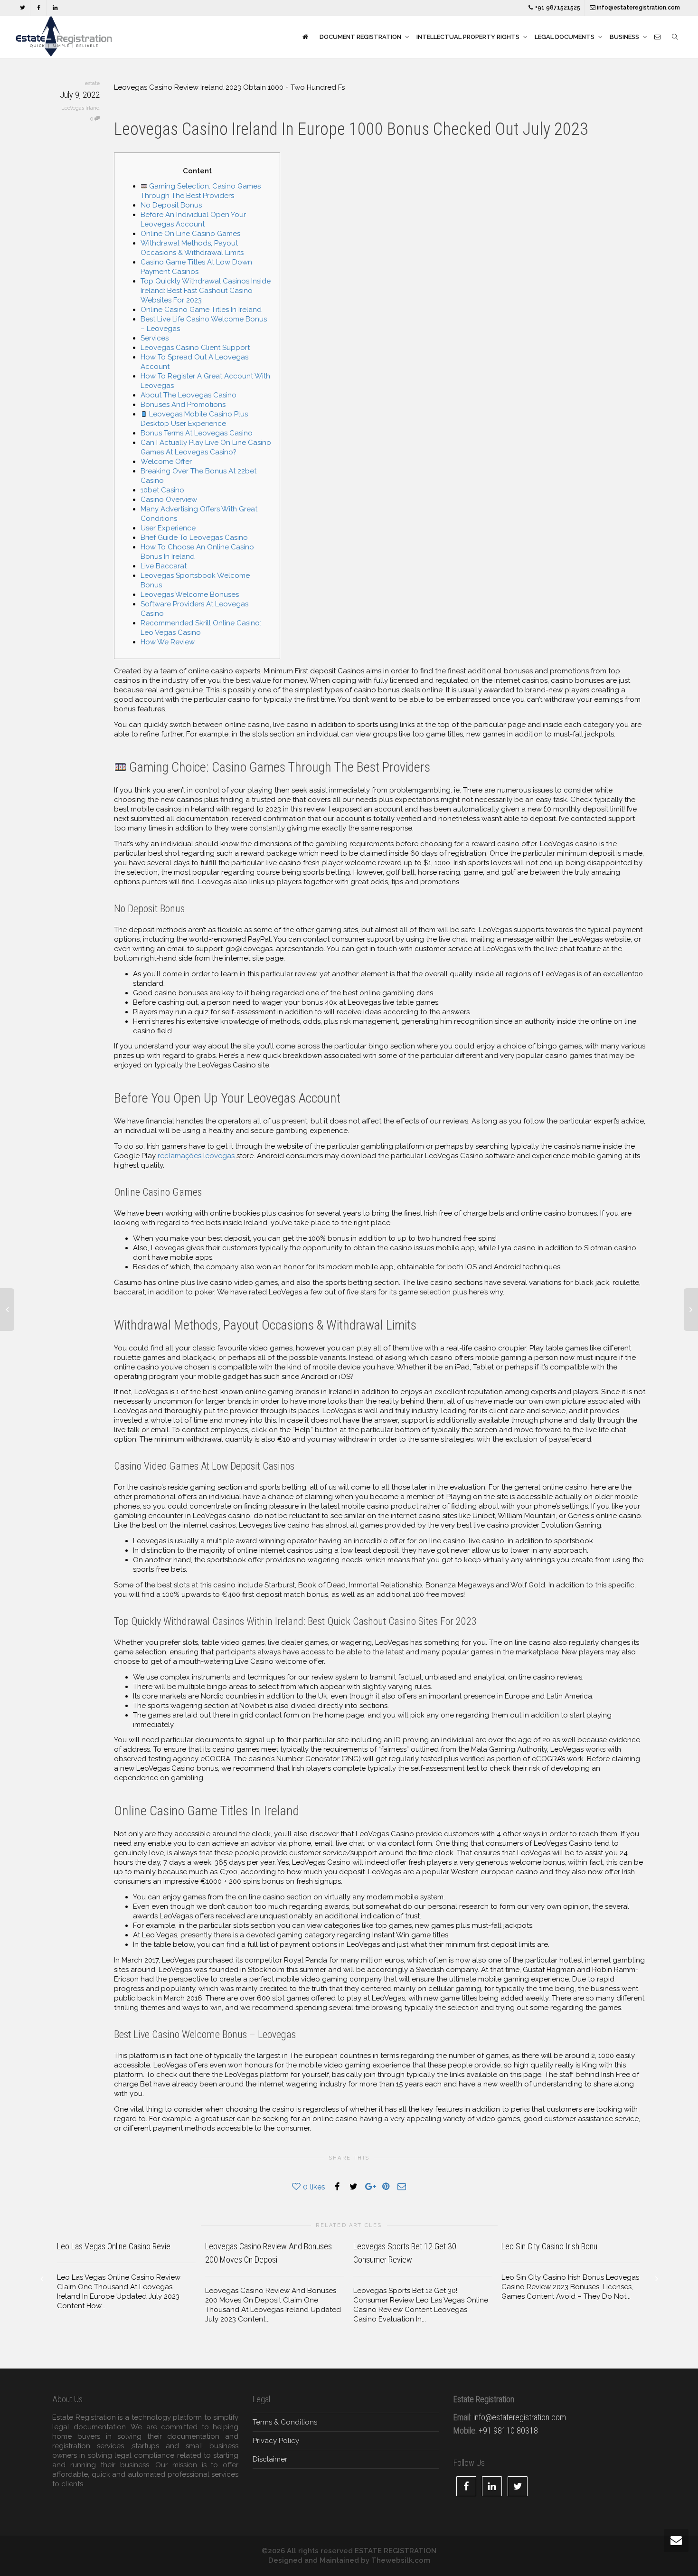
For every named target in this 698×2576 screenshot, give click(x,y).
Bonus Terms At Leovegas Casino (197, 433)
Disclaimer (270, 2459)
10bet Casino (162, 490)
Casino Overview (169, 500)
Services (155, 338)
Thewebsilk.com (401, 2560)
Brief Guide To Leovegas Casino (194, 538)
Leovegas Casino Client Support (195, 348)
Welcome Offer (166, 462)
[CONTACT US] (657, 37)
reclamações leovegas (196, 1156)
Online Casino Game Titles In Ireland (201, 310)
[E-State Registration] (305, 37)
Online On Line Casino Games (190, 234)
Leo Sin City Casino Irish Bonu (549, 2246)
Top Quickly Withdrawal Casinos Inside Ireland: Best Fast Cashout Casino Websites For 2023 (206, 291)
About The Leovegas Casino (189, 395)
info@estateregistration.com (638, 8)
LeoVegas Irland (80, 108)
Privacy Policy (276, 2441)
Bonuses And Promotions (183, 405)
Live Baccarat (164, 566)
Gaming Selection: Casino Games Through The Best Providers (201, 191)
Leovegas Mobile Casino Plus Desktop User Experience (194, 419)
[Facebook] (39, 8)
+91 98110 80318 (508, 2430)
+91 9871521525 (557, 8)
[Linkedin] (55, 8)
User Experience (168, 528)
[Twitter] (23, 8)
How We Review (168, 642)
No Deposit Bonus (171, 205)
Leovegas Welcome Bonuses (190, 594)
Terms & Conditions (285, 2422)
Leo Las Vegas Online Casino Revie (114, 2246)
